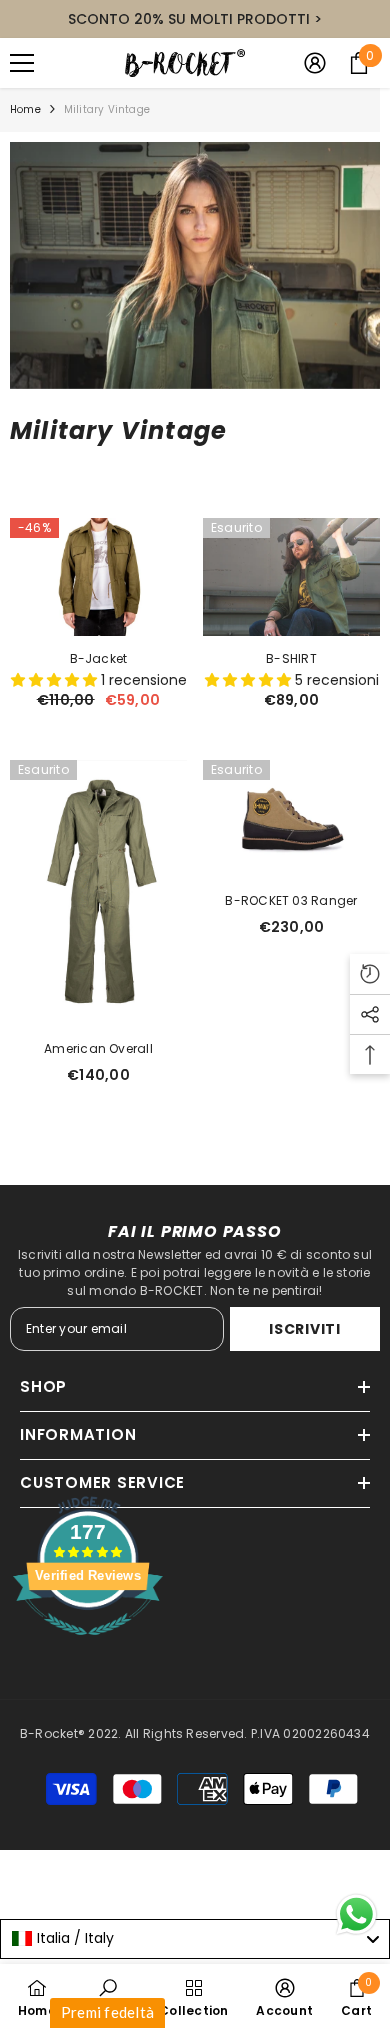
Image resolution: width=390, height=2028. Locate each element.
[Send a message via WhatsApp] (356, 1914)
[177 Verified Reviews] (88, 1646)
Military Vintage (107, 109)
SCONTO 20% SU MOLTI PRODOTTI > (195, 19)
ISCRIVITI (304, 1329)
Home (25, 109)
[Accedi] (315, 63)
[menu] (22, 63)
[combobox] (195, 1939)
